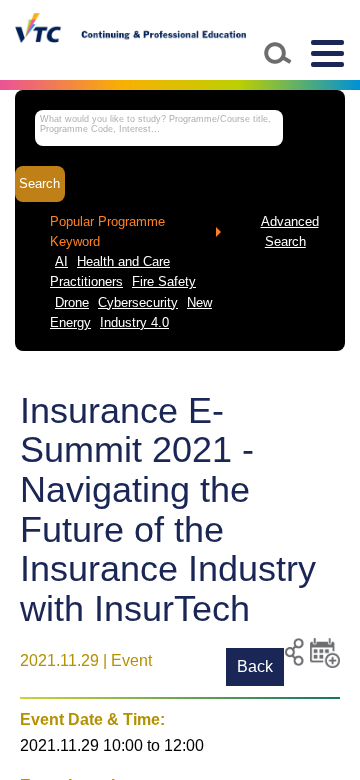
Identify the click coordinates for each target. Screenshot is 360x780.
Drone (72, 303)
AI (61, 262)
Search (39, 184)
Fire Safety (164, 282)
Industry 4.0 (134, 323)
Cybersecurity (138, 303)
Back (255, 666)
